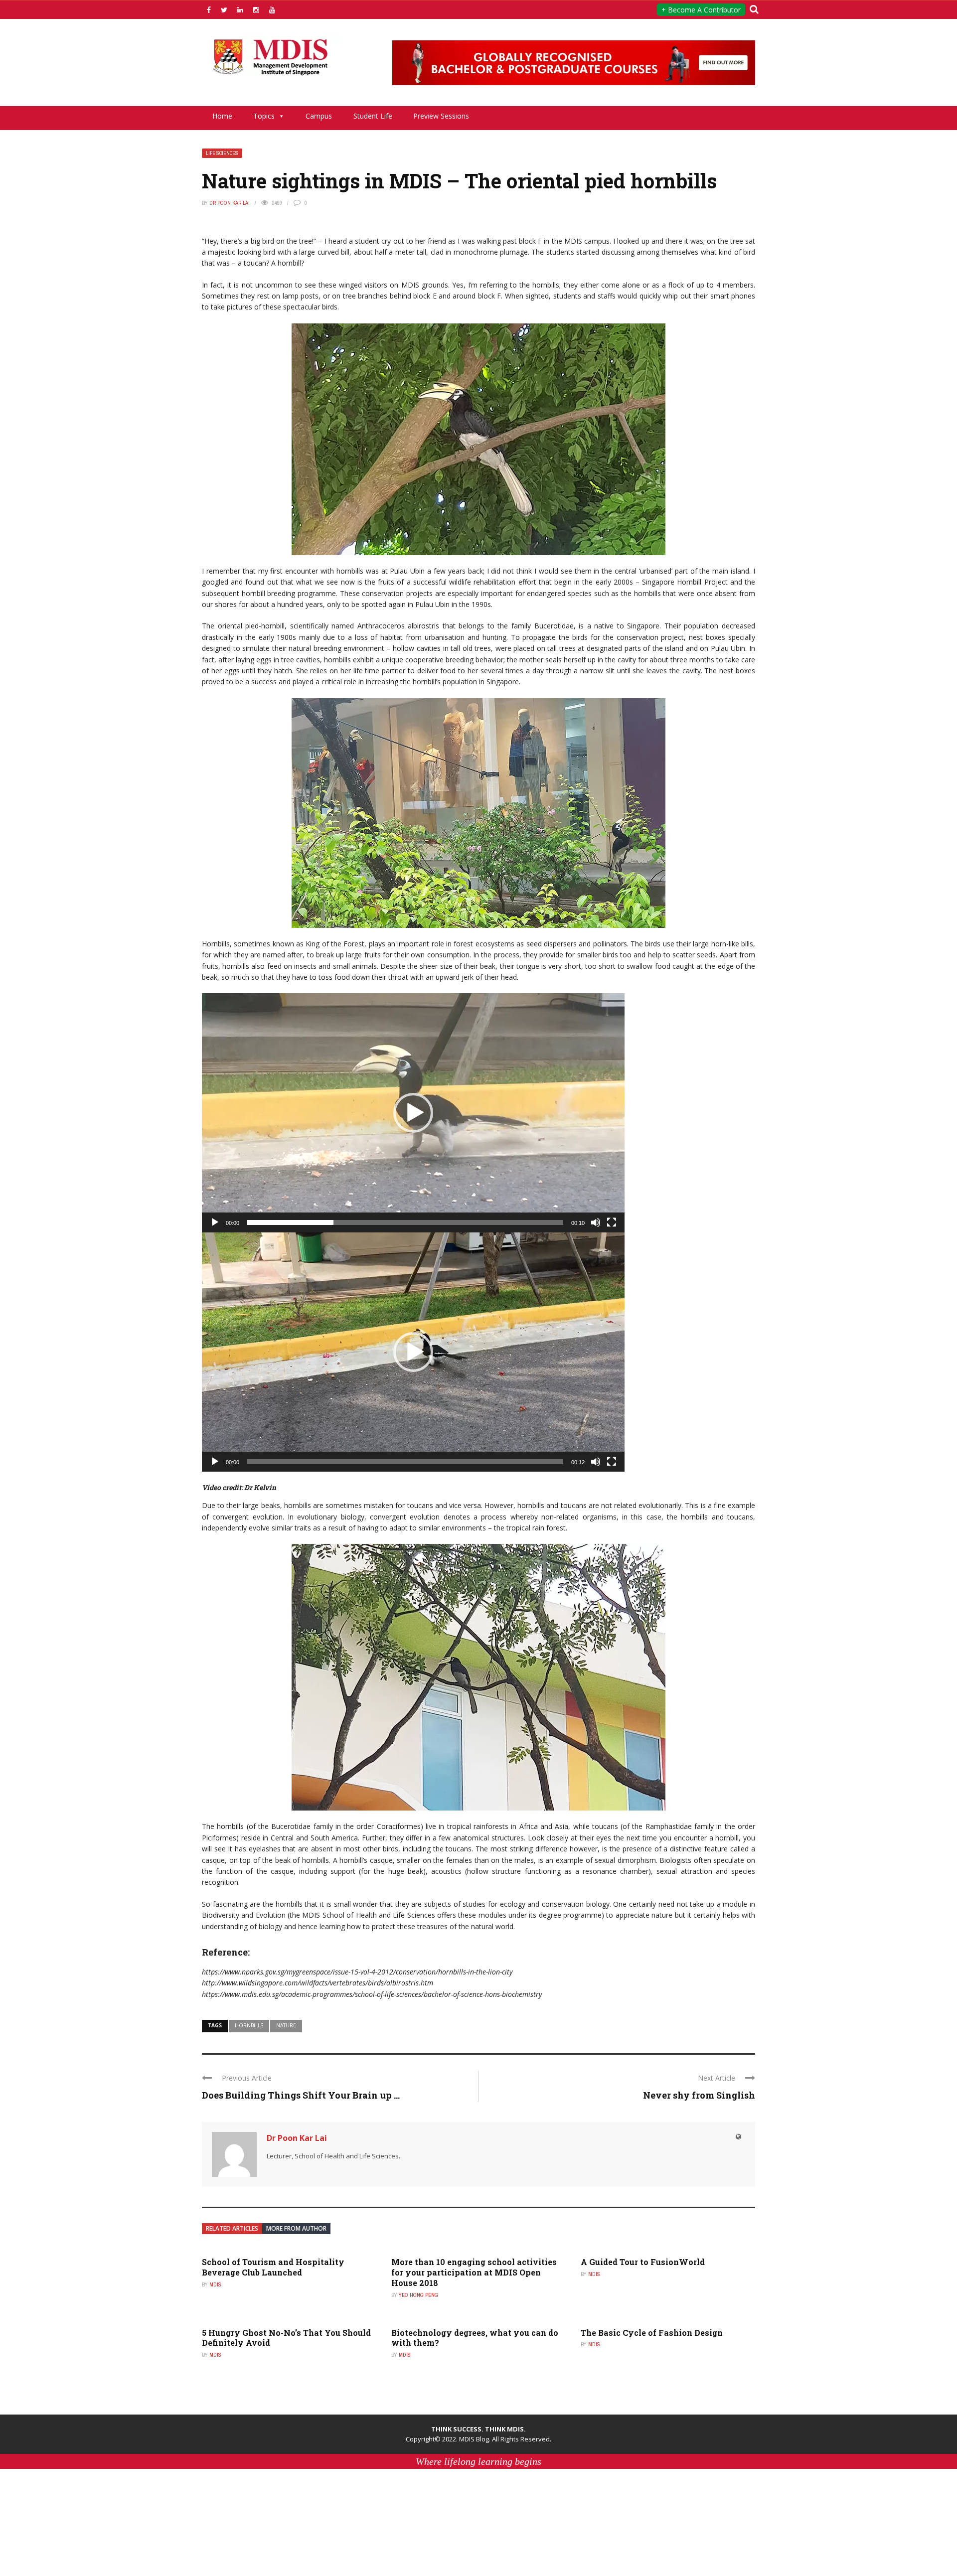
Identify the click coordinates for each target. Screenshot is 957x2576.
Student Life (373, 116)
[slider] (405, 1222)
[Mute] (596, 1222)
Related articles (232, 2228)
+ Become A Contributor (701, 10)
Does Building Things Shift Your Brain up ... (301, 2095)
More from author (296, 2228)
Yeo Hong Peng (418, 2295)
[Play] (215, 1222)
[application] (413, 1113)
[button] (413, 1113)
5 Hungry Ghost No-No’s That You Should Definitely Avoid (286, 2338)
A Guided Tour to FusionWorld (643, 2262)
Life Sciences (222, 153)
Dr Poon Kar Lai (230, 203)
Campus (319, 116)
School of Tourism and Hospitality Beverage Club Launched (273, 2267)
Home (222, 116)
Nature (286, 2025)
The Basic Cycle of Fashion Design (652, 2333)
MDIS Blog (474, 2439)
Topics (264, 116)
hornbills (249, 2025)
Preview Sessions (441, 116)
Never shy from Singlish (699, 2095)
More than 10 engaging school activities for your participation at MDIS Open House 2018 (474, 2272)
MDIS (215, 2284)
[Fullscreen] (612, 1222)
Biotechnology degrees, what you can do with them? (475, 2338)
